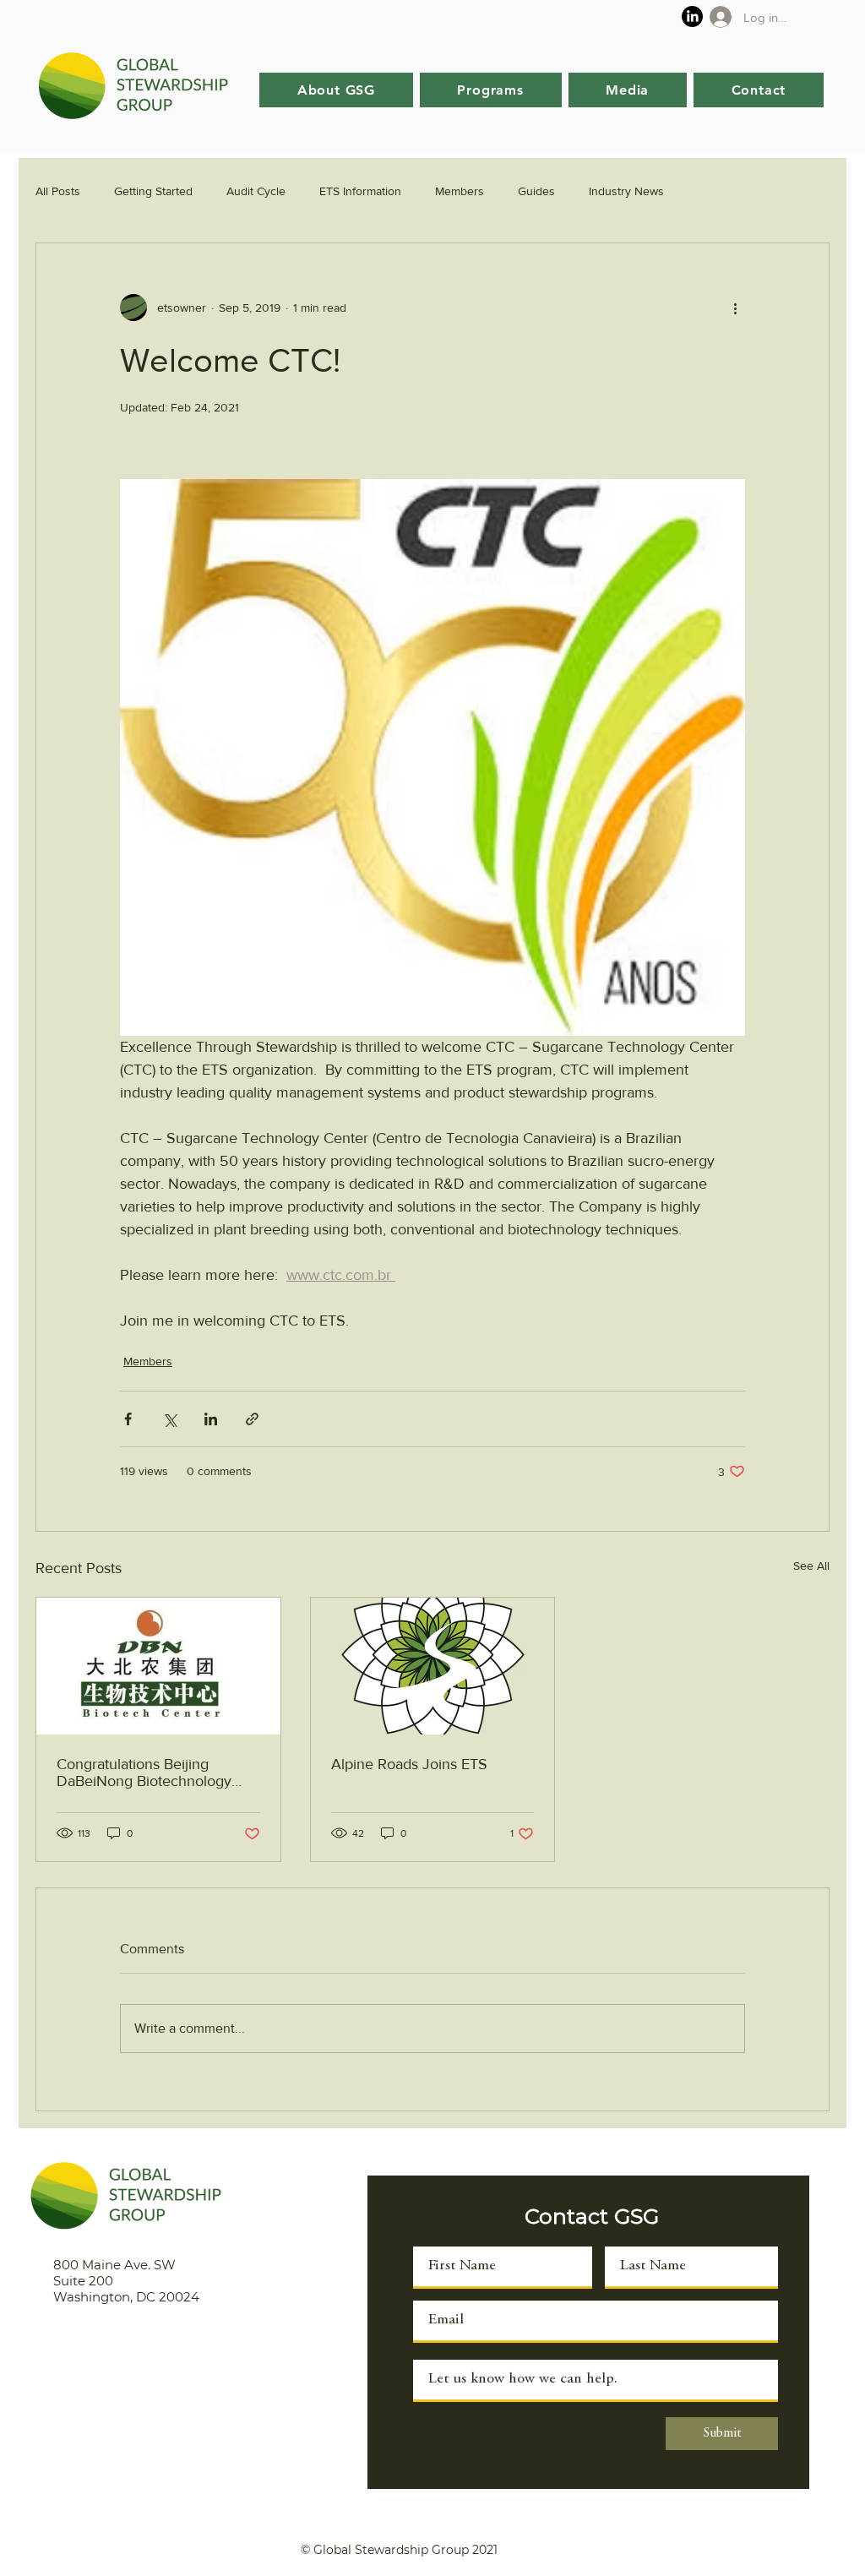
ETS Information (360, 191)
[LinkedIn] (692, 16)
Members (460, 191)
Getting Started (153, 191)
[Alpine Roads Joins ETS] (433, 1666)
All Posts (58, 191)
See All (811, 1566)
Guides (536, 191)
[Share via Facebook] (128, 1419)
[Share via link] (252, 1419)
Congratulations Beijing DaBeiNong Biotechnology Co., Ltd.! (144, 1773)
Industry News (626, 191)
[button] (336, 90)
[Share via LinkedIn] (211, 1419)
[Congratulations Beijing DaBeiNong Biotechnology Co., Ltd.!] (158, 1666)
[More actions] (735, 308)
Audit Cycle (256, 191)
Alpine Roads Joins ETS (409, 1764)
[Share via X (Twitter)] (169, 1419)
